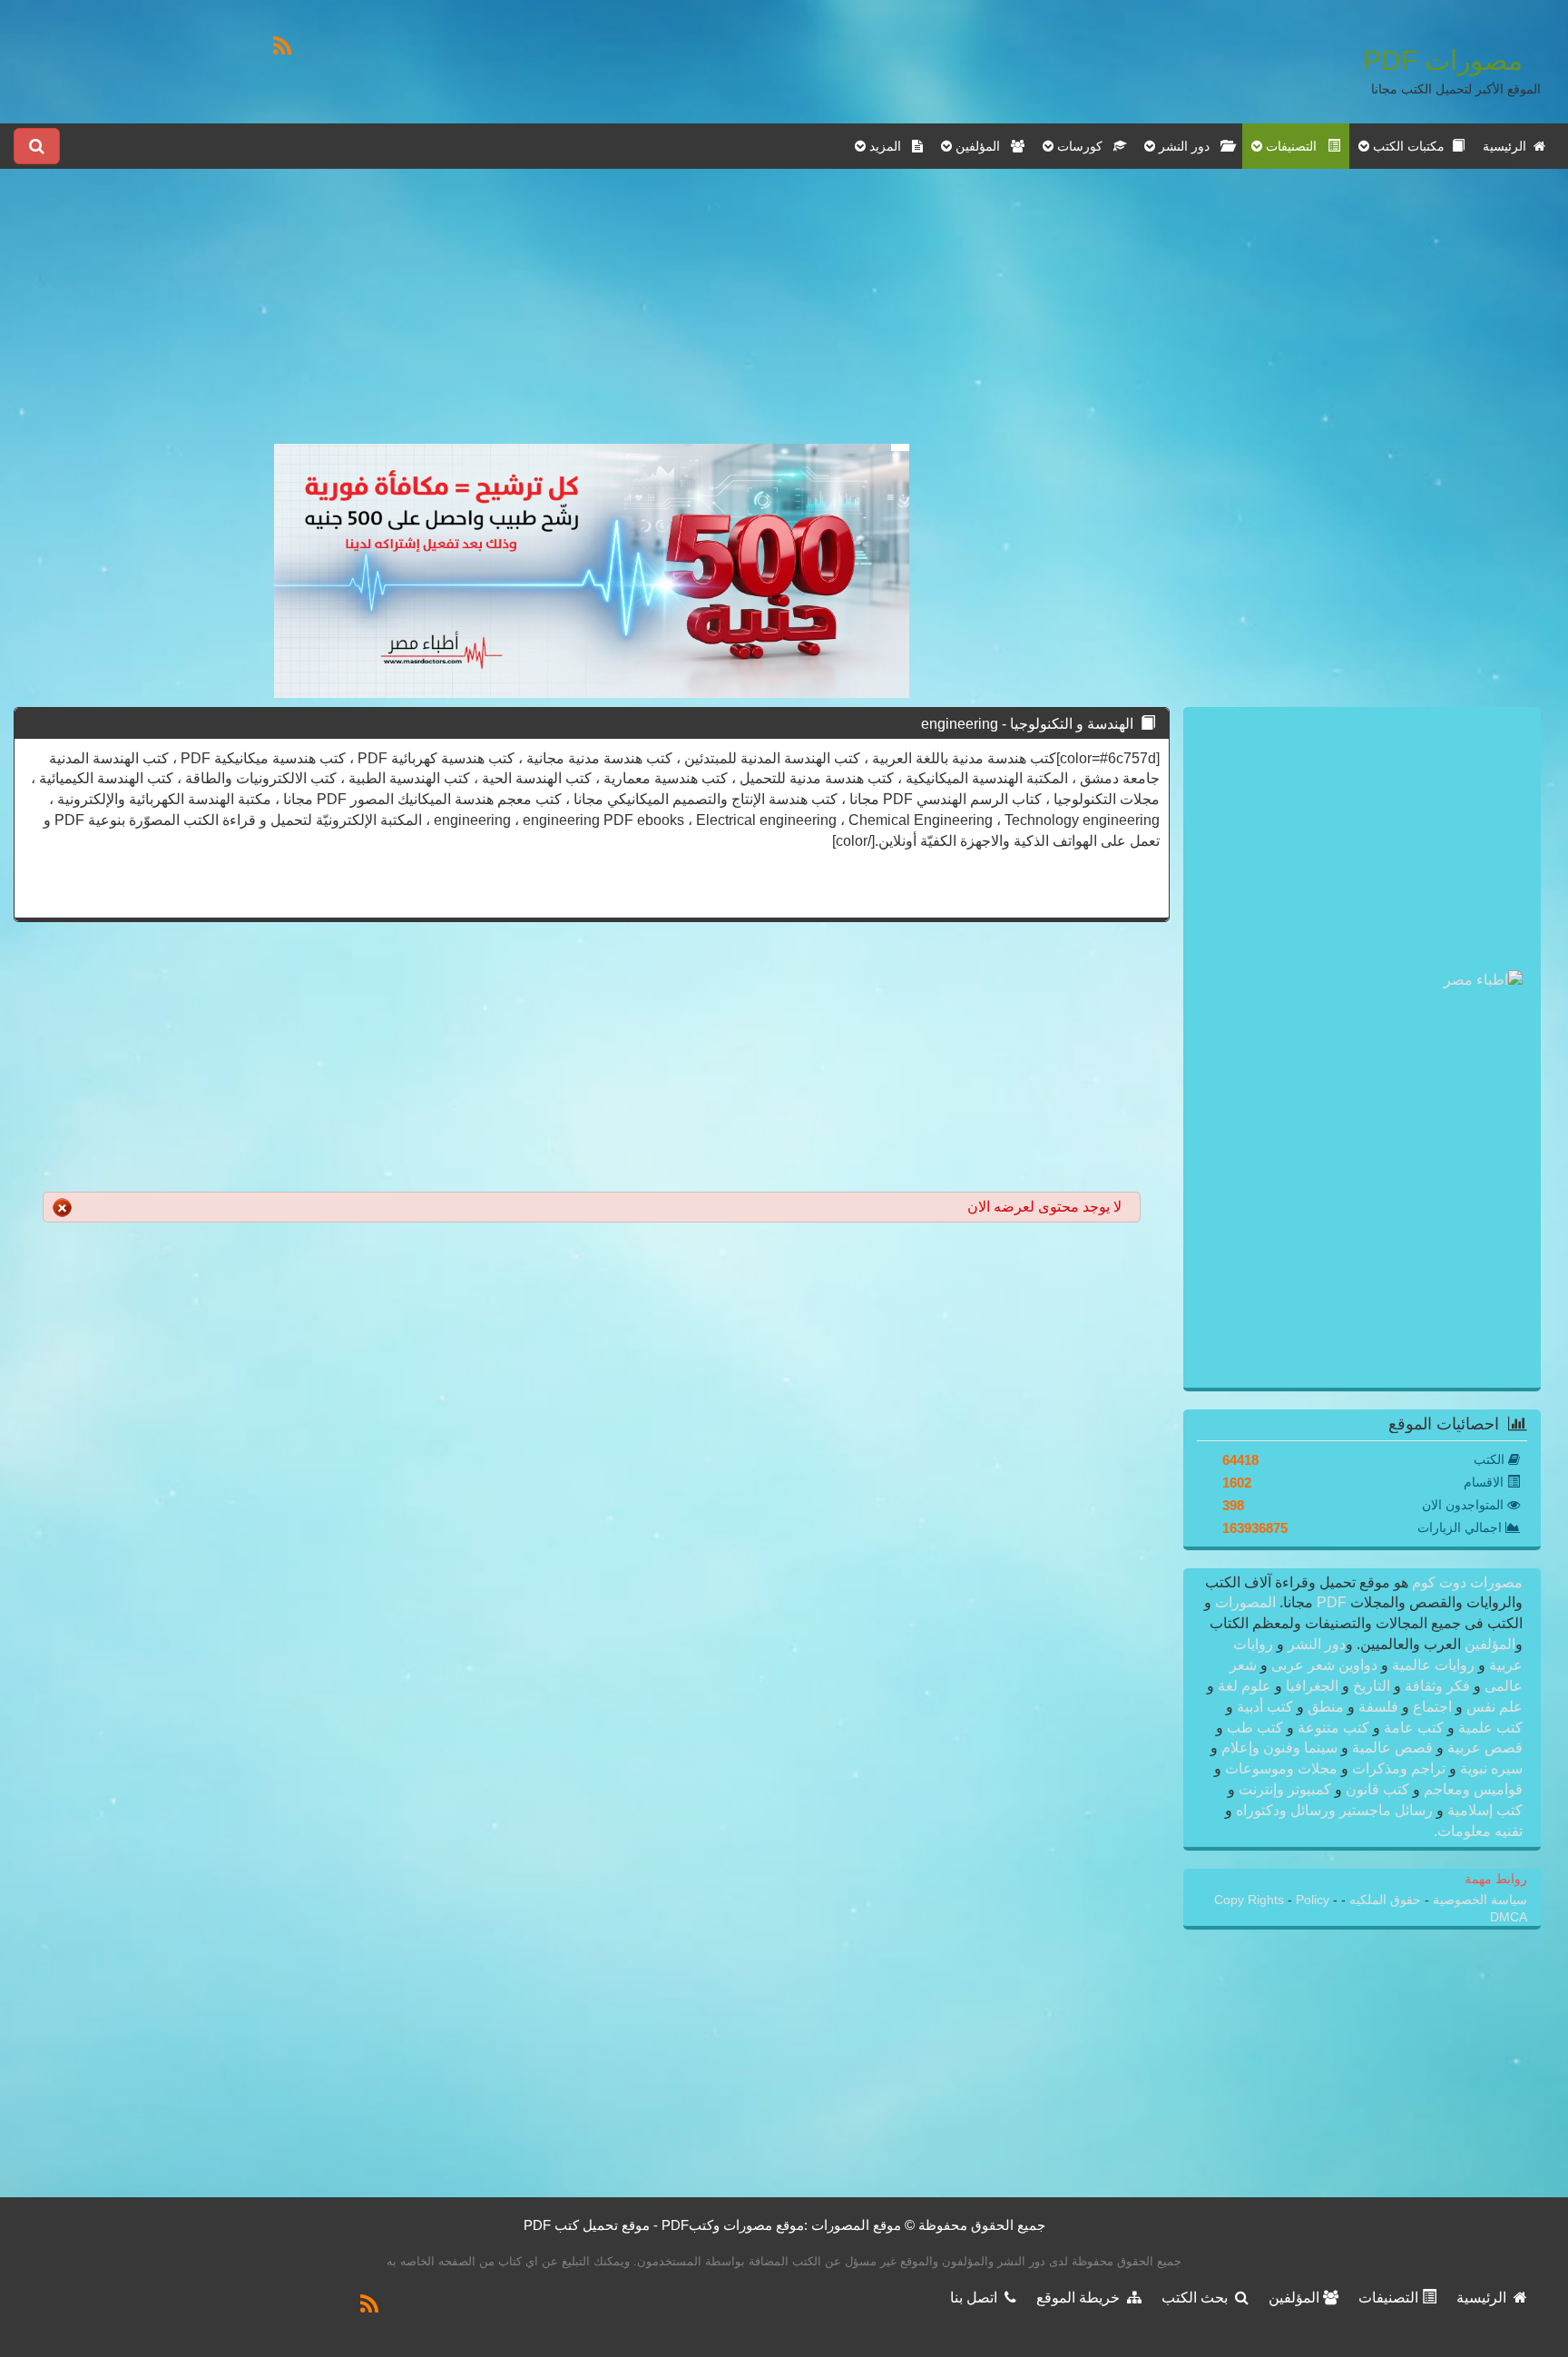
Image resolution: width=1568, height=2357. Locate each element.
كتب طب (1255, 1728)
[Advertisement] (592, 317)
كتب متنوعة (1333, 1728)
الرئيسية (1508, 146)
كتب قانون (1377, 1789)
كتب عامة (1414, 1728)
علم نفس (1493, 1707)
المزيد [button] (889, 146)
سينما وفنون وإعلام (1279, 1748)
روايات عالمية (1433, 1665)
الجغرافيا (1312, 1686)
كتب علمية (1489, 1728)
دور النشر (1317, 1644)
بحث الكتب (1198, 2298)
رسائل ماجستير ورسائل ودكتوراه (1334, 1810)
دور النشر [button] (1188, 146)
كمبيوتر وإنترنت (1285, 1789)
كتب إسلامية (1483, 1810)
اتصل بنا (977, 2298)
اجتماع (1432, 1707)
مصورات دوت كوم (1465, 1582)
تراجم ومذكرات (1399, 1768)
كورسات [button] (1083, 146)
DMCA (1509, 1917)
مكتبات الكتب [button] (1411, 146)
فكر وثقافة (1437, 1686)
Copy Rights (1251, 1900)
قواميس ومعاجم (1471, 1789)
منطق (1326, 1707)
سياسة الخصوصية (1478, 1900)
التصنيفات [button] (1295, 146)
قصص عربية (1483, 1748)
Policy (1314, 1900)
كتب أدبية (1265, 1707)
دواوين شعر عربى (1324, 1665)
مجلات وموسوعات (1281, 1768)
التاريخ (1372, 1686)
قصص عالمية (1392, 1748)
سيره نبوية (1490, 1768)
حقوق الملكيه (1383, 1900)
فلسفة (1378, 1707)
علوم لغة (1245, 1686)
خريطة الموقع (1082, 2298)
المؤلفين (1488, 1644)
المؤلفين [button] (981, 146)
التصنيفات (1390, 2298)
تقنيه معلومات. (1478, 1831)
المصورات (1244, 1602)
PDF (1332, 1602)
